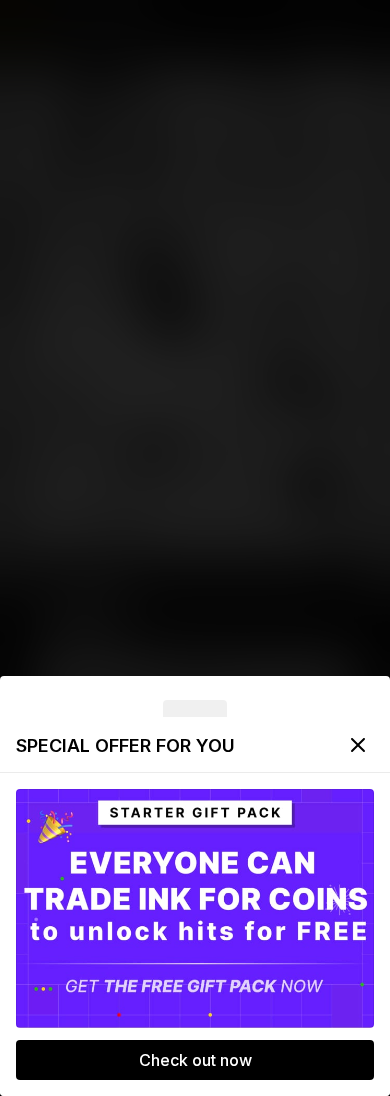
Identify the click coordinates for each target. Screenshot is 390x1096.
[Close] (358, 745)
